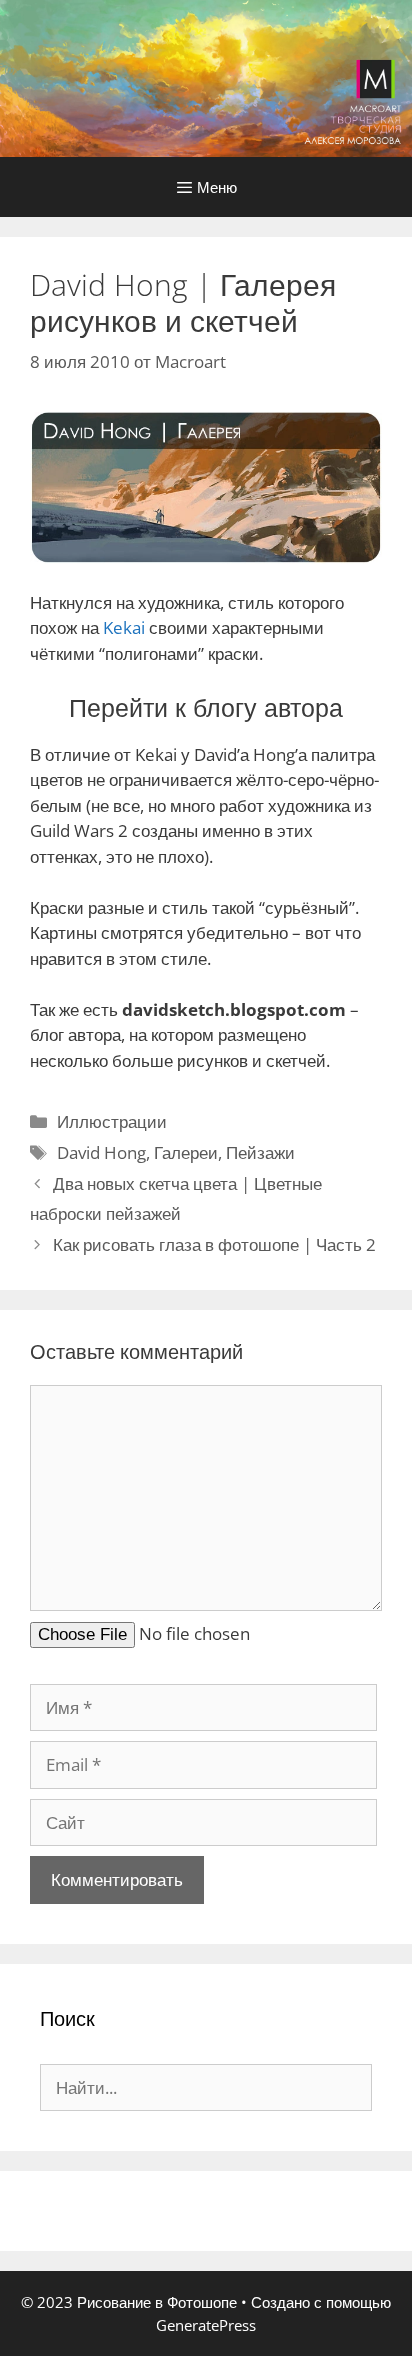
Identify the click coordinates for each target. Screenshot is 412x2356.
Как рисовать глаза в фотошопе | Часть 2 (214, 1244)
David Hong (101, 1152)
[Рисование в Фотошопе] (206, 76)
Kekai (124, 627)
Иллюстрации (112, 1121)
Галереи (186, 1152)
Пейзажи (260, 1152)
